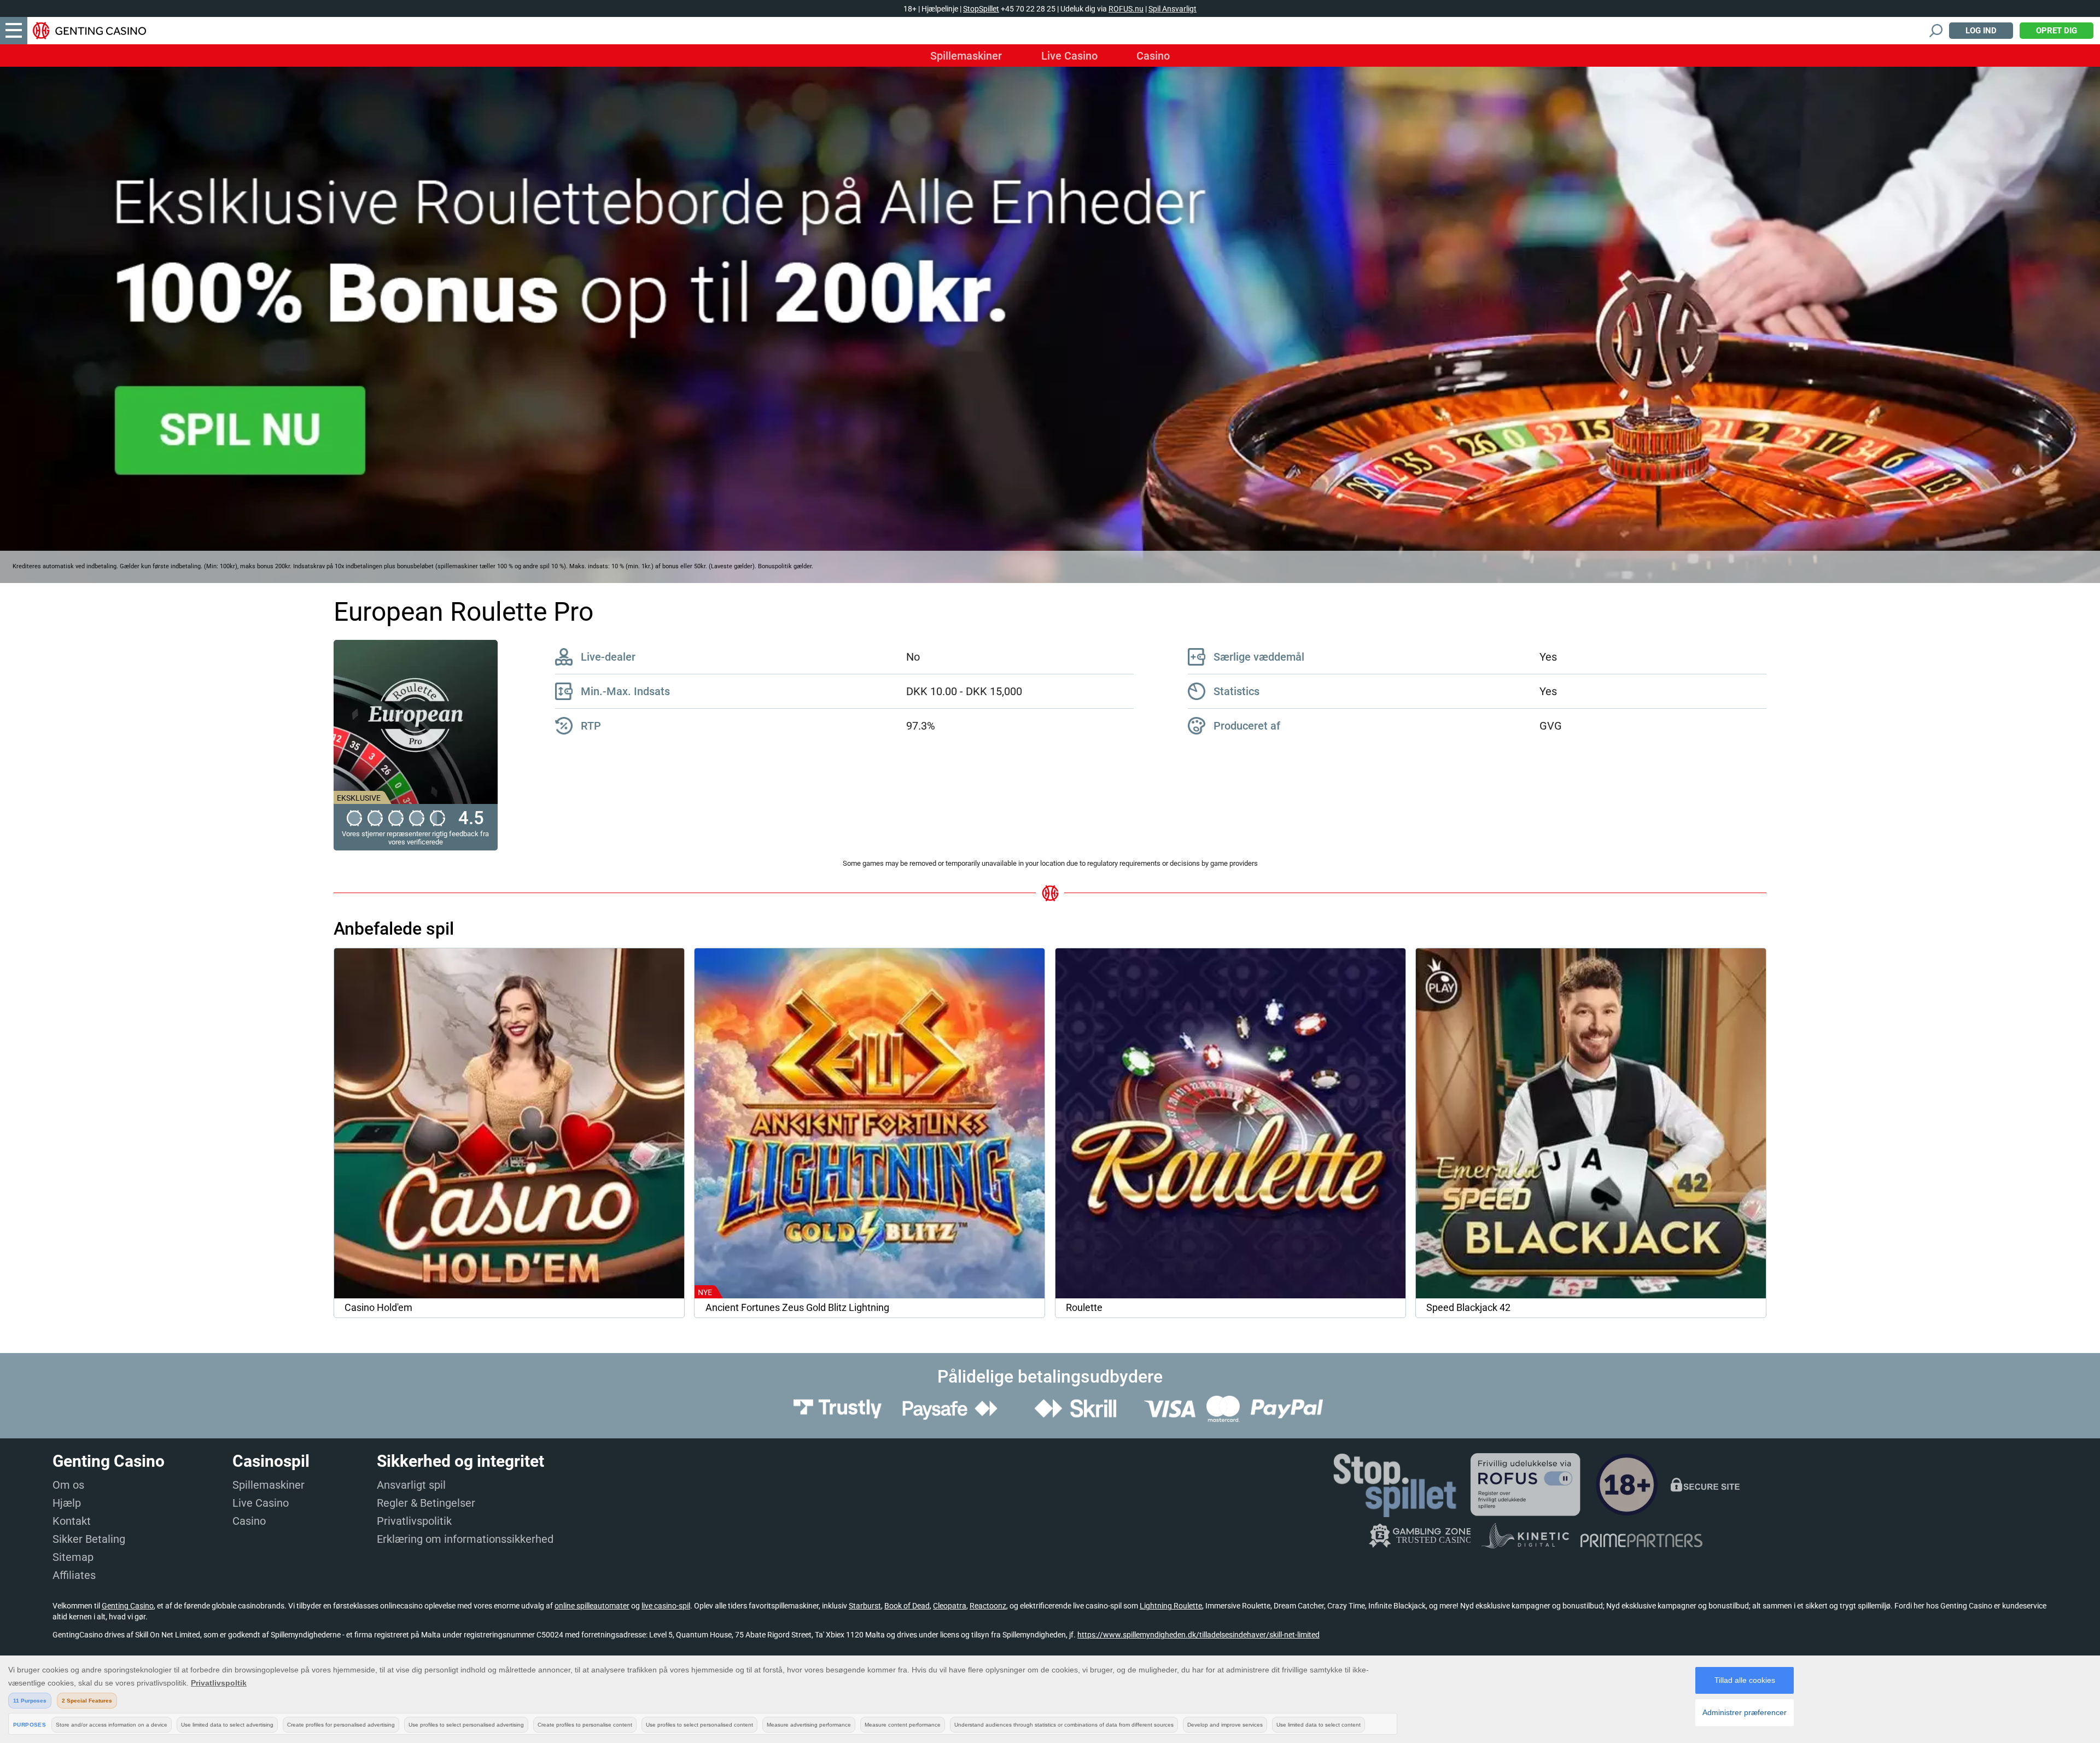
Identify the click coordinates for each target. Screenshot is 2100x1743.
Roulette (1084, 1308)
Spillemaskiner (966, 56)
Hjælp (67, 1503)
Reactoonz (988, 1606)
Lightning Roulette (1171, 1606)
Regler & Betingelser (426, 1503)
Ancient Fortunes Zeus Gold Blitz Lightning (797, 1308)
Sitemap (73, 1557)
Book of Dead (907, 1606)
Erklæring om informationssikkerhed (465, 1539)
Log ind (1981, 31)
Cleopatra (950, 1606)
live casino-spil (666, 1606)
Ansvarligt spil (411, 1485)
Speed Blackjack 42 (1468, 1308)
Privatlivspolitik (414, 1521)
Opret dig (2057, 31)
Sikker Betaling (89, 1539)
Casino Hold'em (378, 1308)
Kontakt (72, 1521)
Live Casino (1069, 56)
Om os (68, 1485)
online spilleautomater (592, 1606)
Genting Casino (128, 1606)
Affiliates (74, 1575)
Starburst (865, 1606)
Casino (1153, 56)
